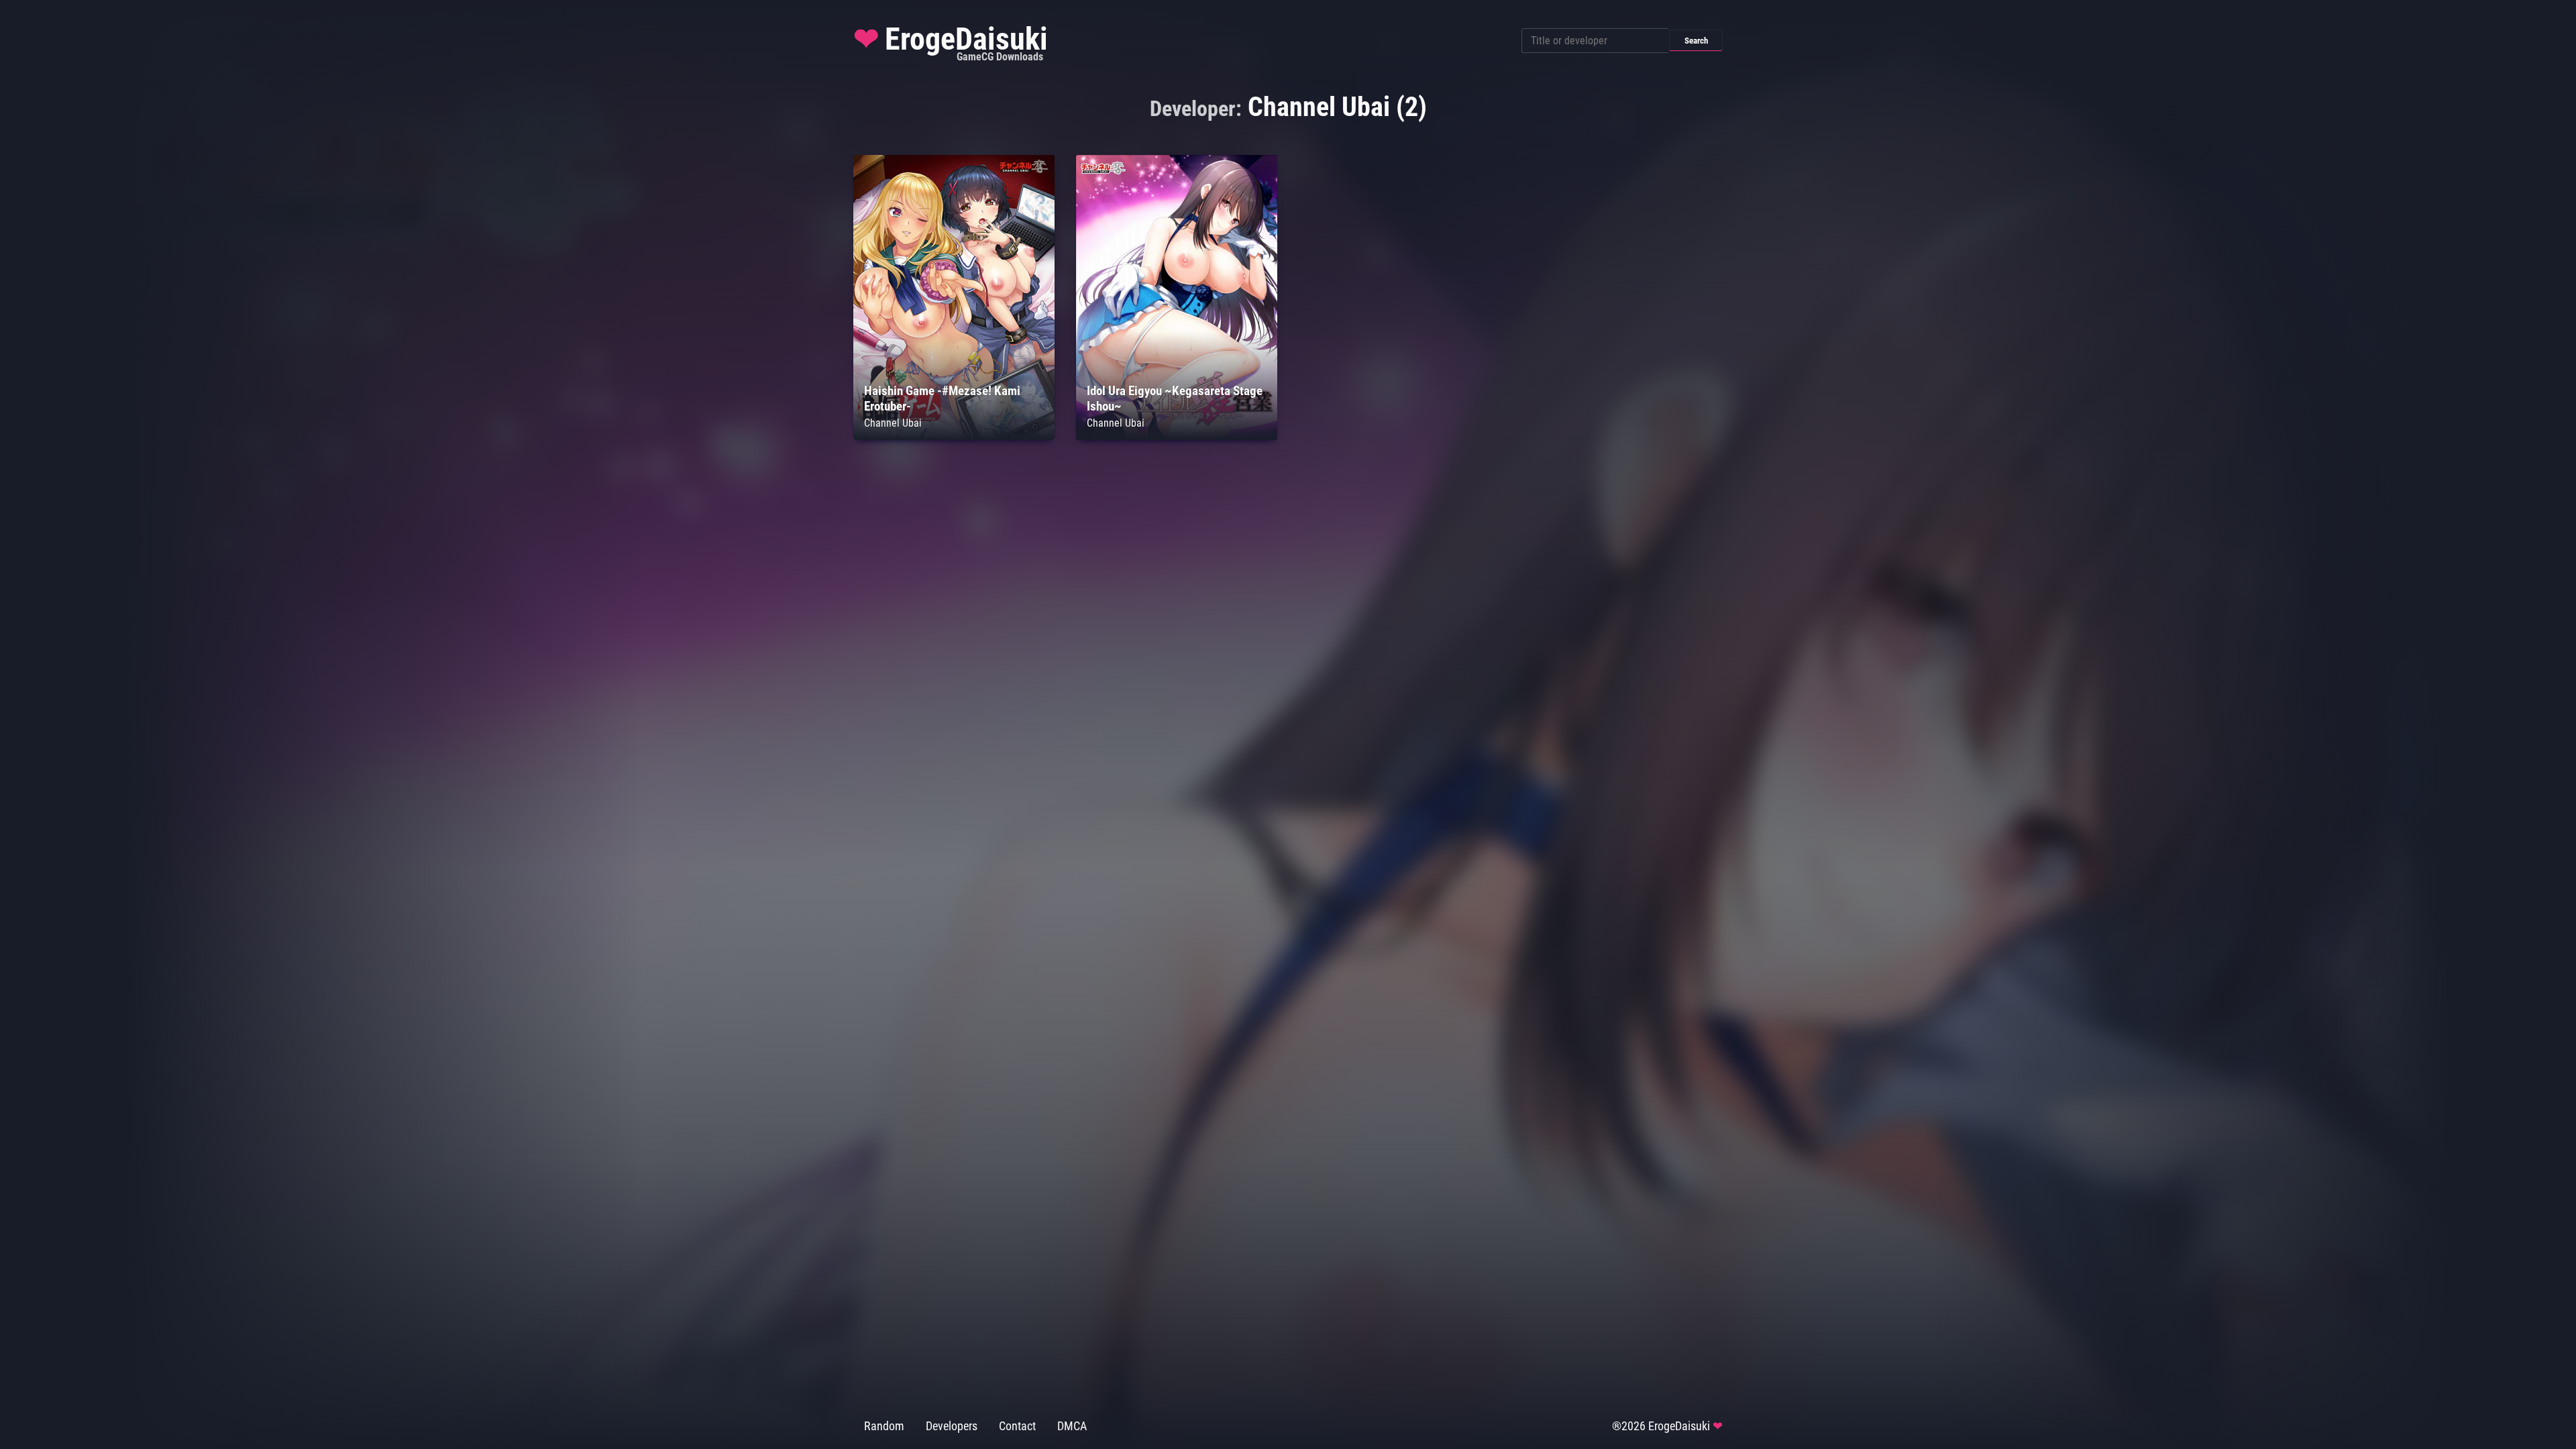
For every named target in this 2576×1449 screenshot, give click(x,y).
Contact (1017, 1426)
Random (884, 1426)
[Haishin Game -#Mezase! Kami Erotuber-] (954, 436)
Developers (952, 1426)
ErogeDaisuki (951, 42)
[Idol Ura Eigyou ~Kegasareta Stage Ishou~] (1177, 436)
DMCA (1072, 1426)
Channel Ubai (893, 423)
